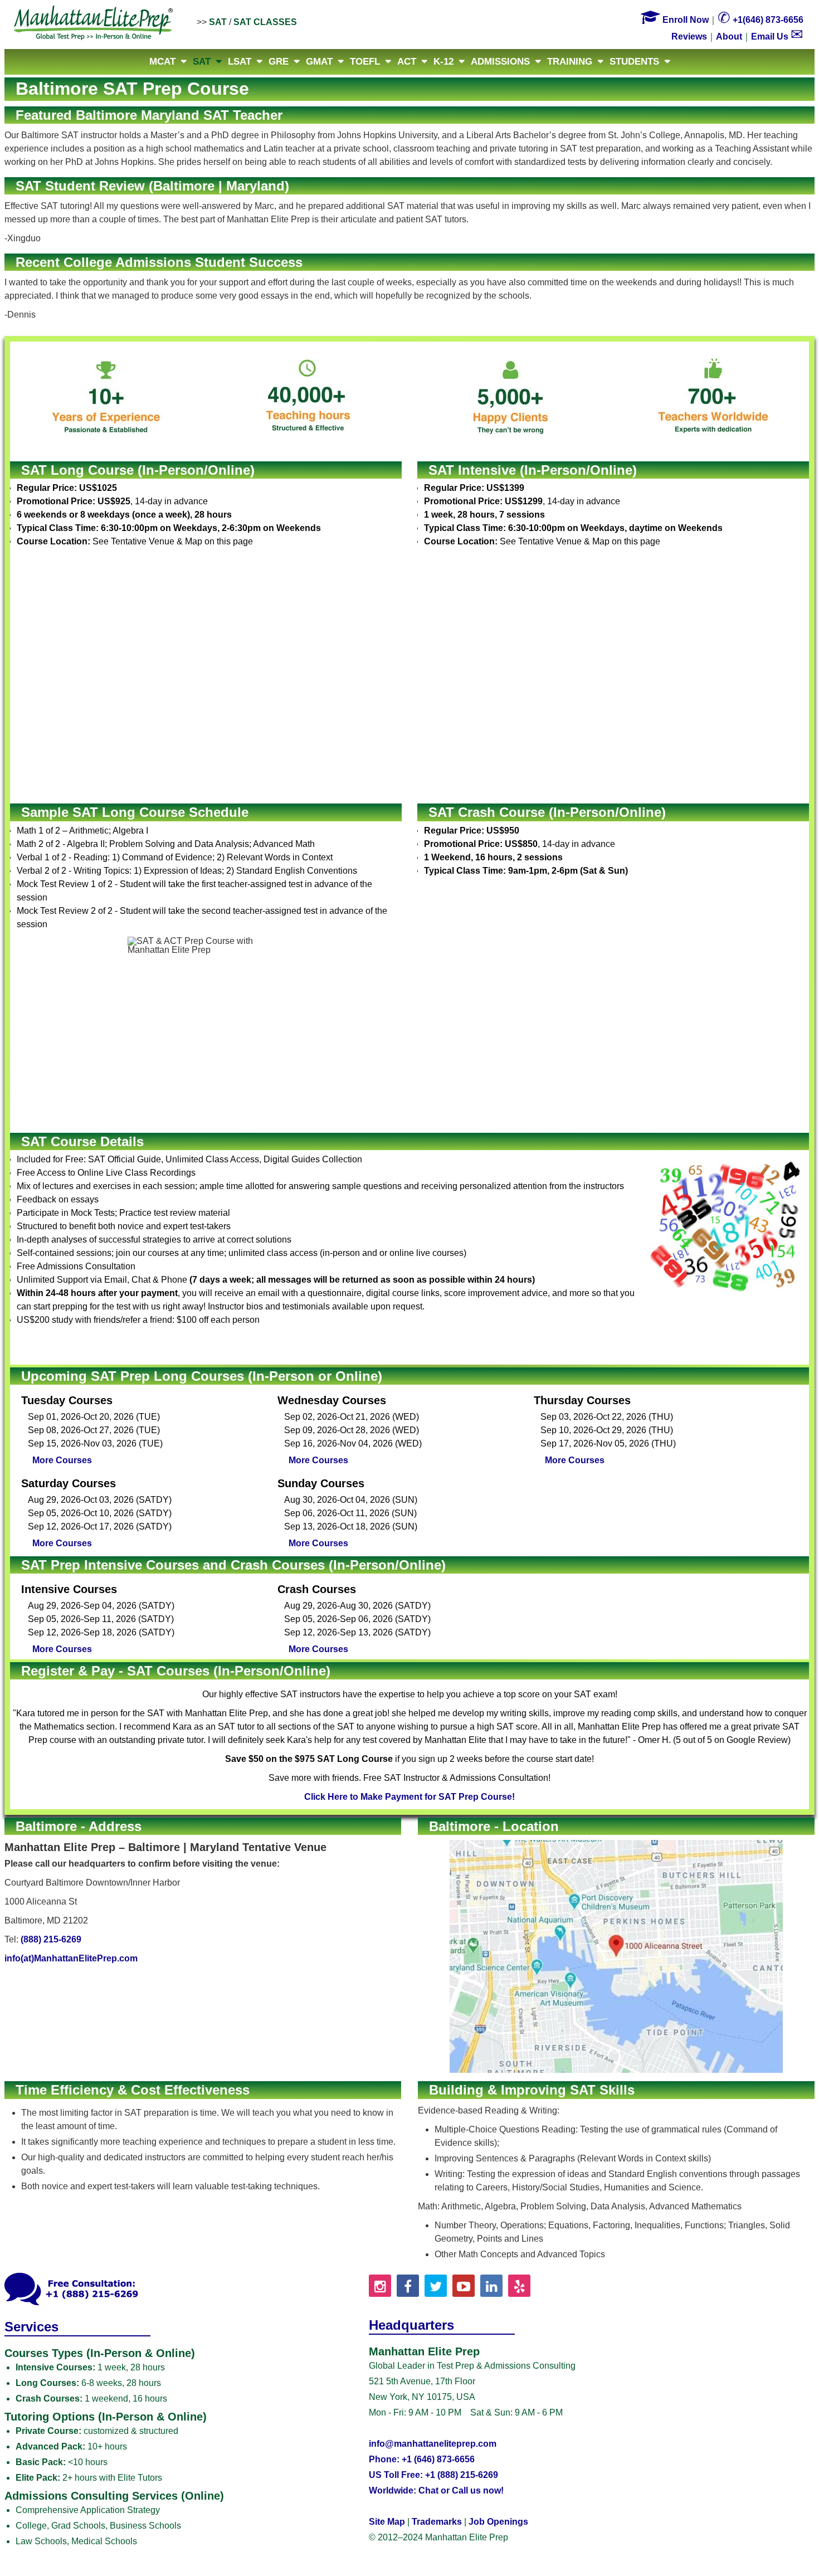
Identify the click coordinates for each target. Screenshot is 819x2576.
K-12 (443, 62)
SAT (218, 22)
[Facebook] (408, 2286)
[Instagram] (380, 2286)
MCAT (162, 62)
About (729, 36)
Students (634, 62)
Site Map (387, 2522)
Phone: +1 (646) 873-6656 (422, 2459)
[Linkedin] (491, 2286)
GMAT (319, 62)
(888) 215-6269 (51, 1939)
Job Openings (498, 2522)
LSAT (240, 62)
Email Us (777, 36)
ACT (407, 62)
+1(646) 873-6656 (760, 20)
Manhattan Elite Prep (94, 23)
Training (570, 62)
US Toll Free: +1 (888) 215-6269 (433, 2475)
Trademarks (437, 2522)
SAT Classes (265, 22)
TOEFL (365, 62)
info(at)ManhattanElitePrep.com (71, 1958)
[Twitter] (436, 2286)
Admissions (500, 62)
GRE (279, 62)
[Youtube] (464, 2286)
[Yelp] (519, 2286)
